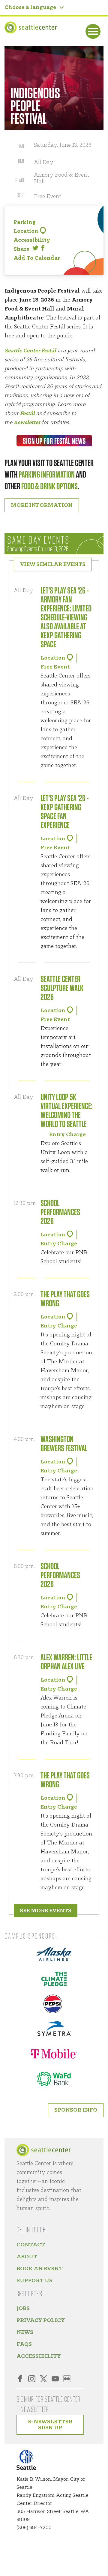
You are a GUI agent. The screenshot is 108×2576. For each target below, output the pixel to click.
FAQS (24, 2344)
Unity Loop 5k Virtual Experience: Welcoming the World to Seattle (66, 1111)
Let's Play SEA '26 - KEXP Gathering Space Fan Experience (64, 812)
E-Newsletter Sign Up (50, 2425)
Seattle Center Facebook (20, 2379)
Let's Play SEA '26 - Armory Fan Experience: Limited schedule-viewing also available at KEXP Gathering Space (66, 618)
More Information (42, 505)
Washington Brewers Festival (64, 1444)
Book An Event (40, 2269)
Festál (27, 414)
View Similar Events (53, 565)
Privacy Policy (41, 2320)
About (27, 2257)
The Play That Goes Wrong (65, 1299)
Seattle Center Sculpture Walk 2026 (62, 988)
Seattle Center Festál (30, 351)
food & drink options (49, 487)
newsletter (27, 423)
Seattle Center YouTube (55, 2379)
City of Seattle (30, 2461)
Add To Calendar (37, 258)
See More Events (46, 1911)
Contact (31, 2245)
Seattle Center (31, 27)
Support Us (34, 2281)
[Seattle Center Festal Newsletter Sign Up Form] (54, 441)
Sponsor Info (76, 2110)
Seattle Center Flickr (67, 2379)
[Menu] (93, 31)
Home (43, 2150)
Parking (25, 222)
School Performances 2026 (60, 1212)
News (25, 2332)
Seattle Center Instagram (32, 2379)
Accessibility (32, 240)
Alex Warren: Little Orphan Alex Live (66, 1662)
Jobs (23, 2309)
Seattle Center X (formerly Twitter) (43, 2379)
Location (26, 231)
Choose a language (30, 7)
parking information (47, 475)
